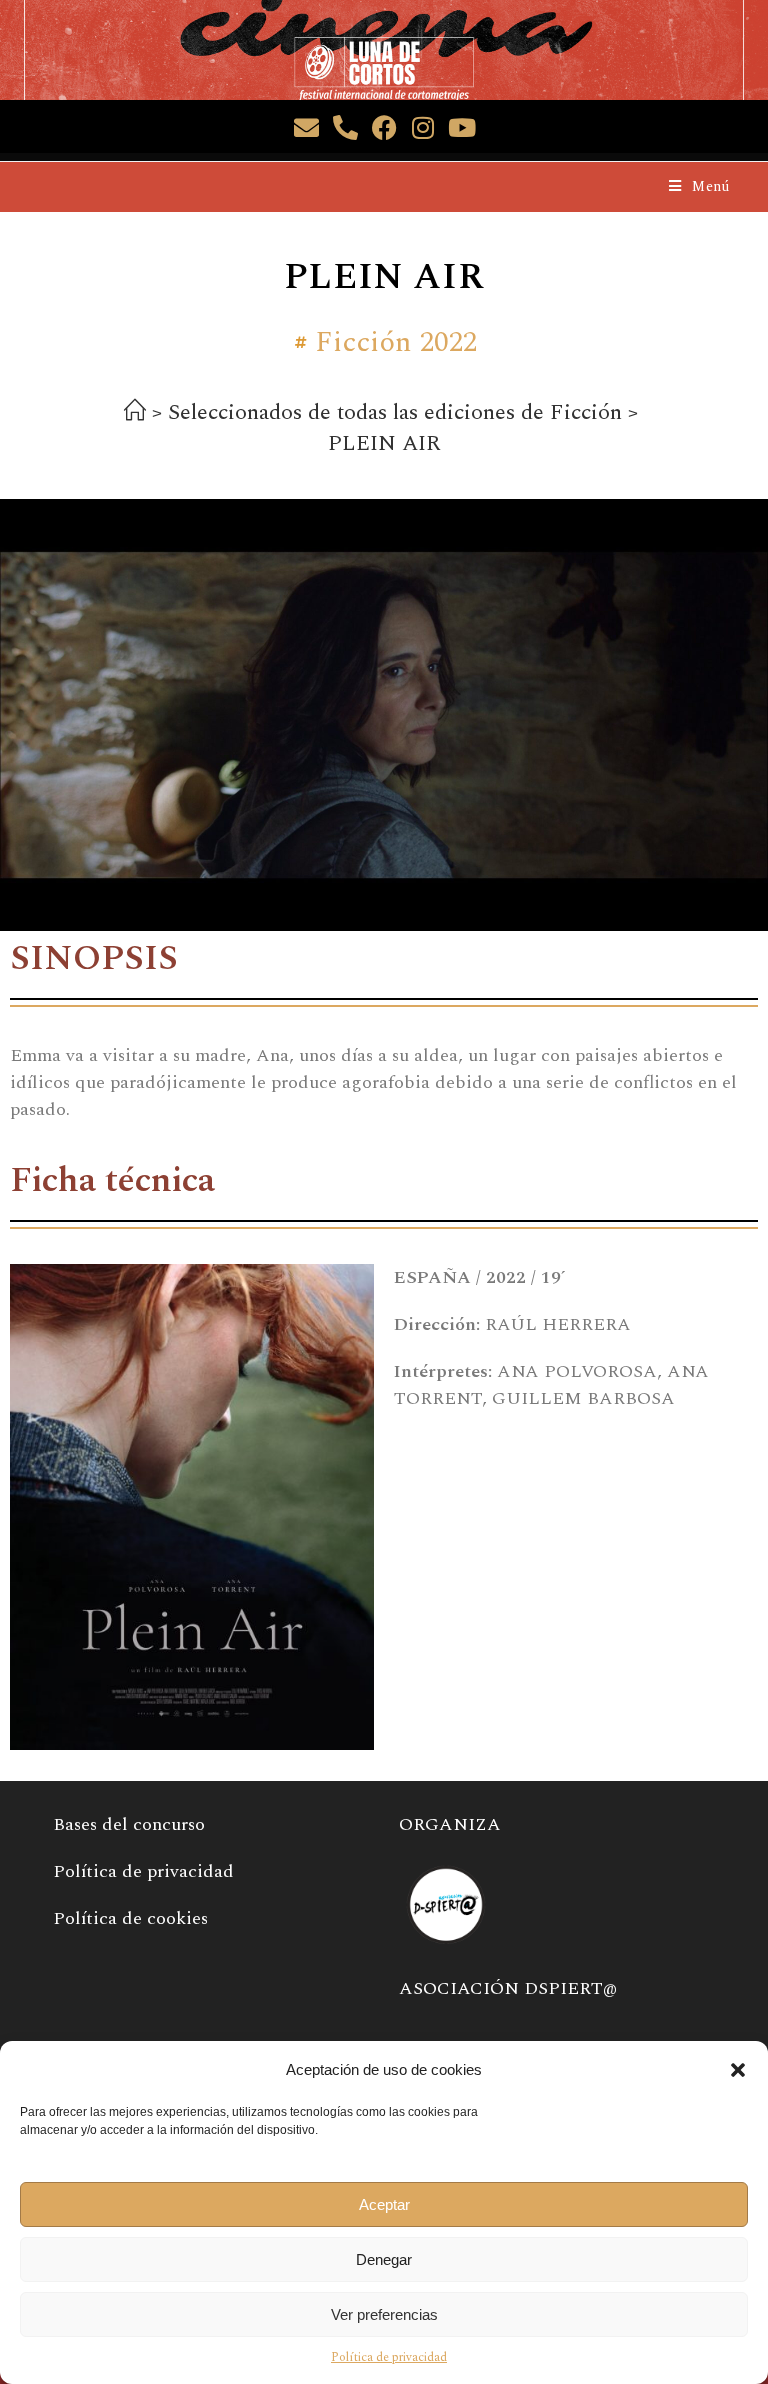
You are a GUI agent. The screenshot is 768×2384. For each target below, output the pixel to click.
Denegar (384, 2259)
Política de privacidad (389, 2357)
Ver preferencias (384, 2314)
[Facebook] (384, 127)
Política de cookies (130, 1918)
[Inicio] (135, 414)
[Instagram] (423, 127)
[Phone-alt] (345, 127)
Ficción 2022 (396, 343)
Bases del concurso (129, 1824)
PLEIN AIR (384, 443)
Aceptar (384, 2204)
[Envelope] (306, 127)
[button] (738, 2070)
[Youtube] (462, 127)
